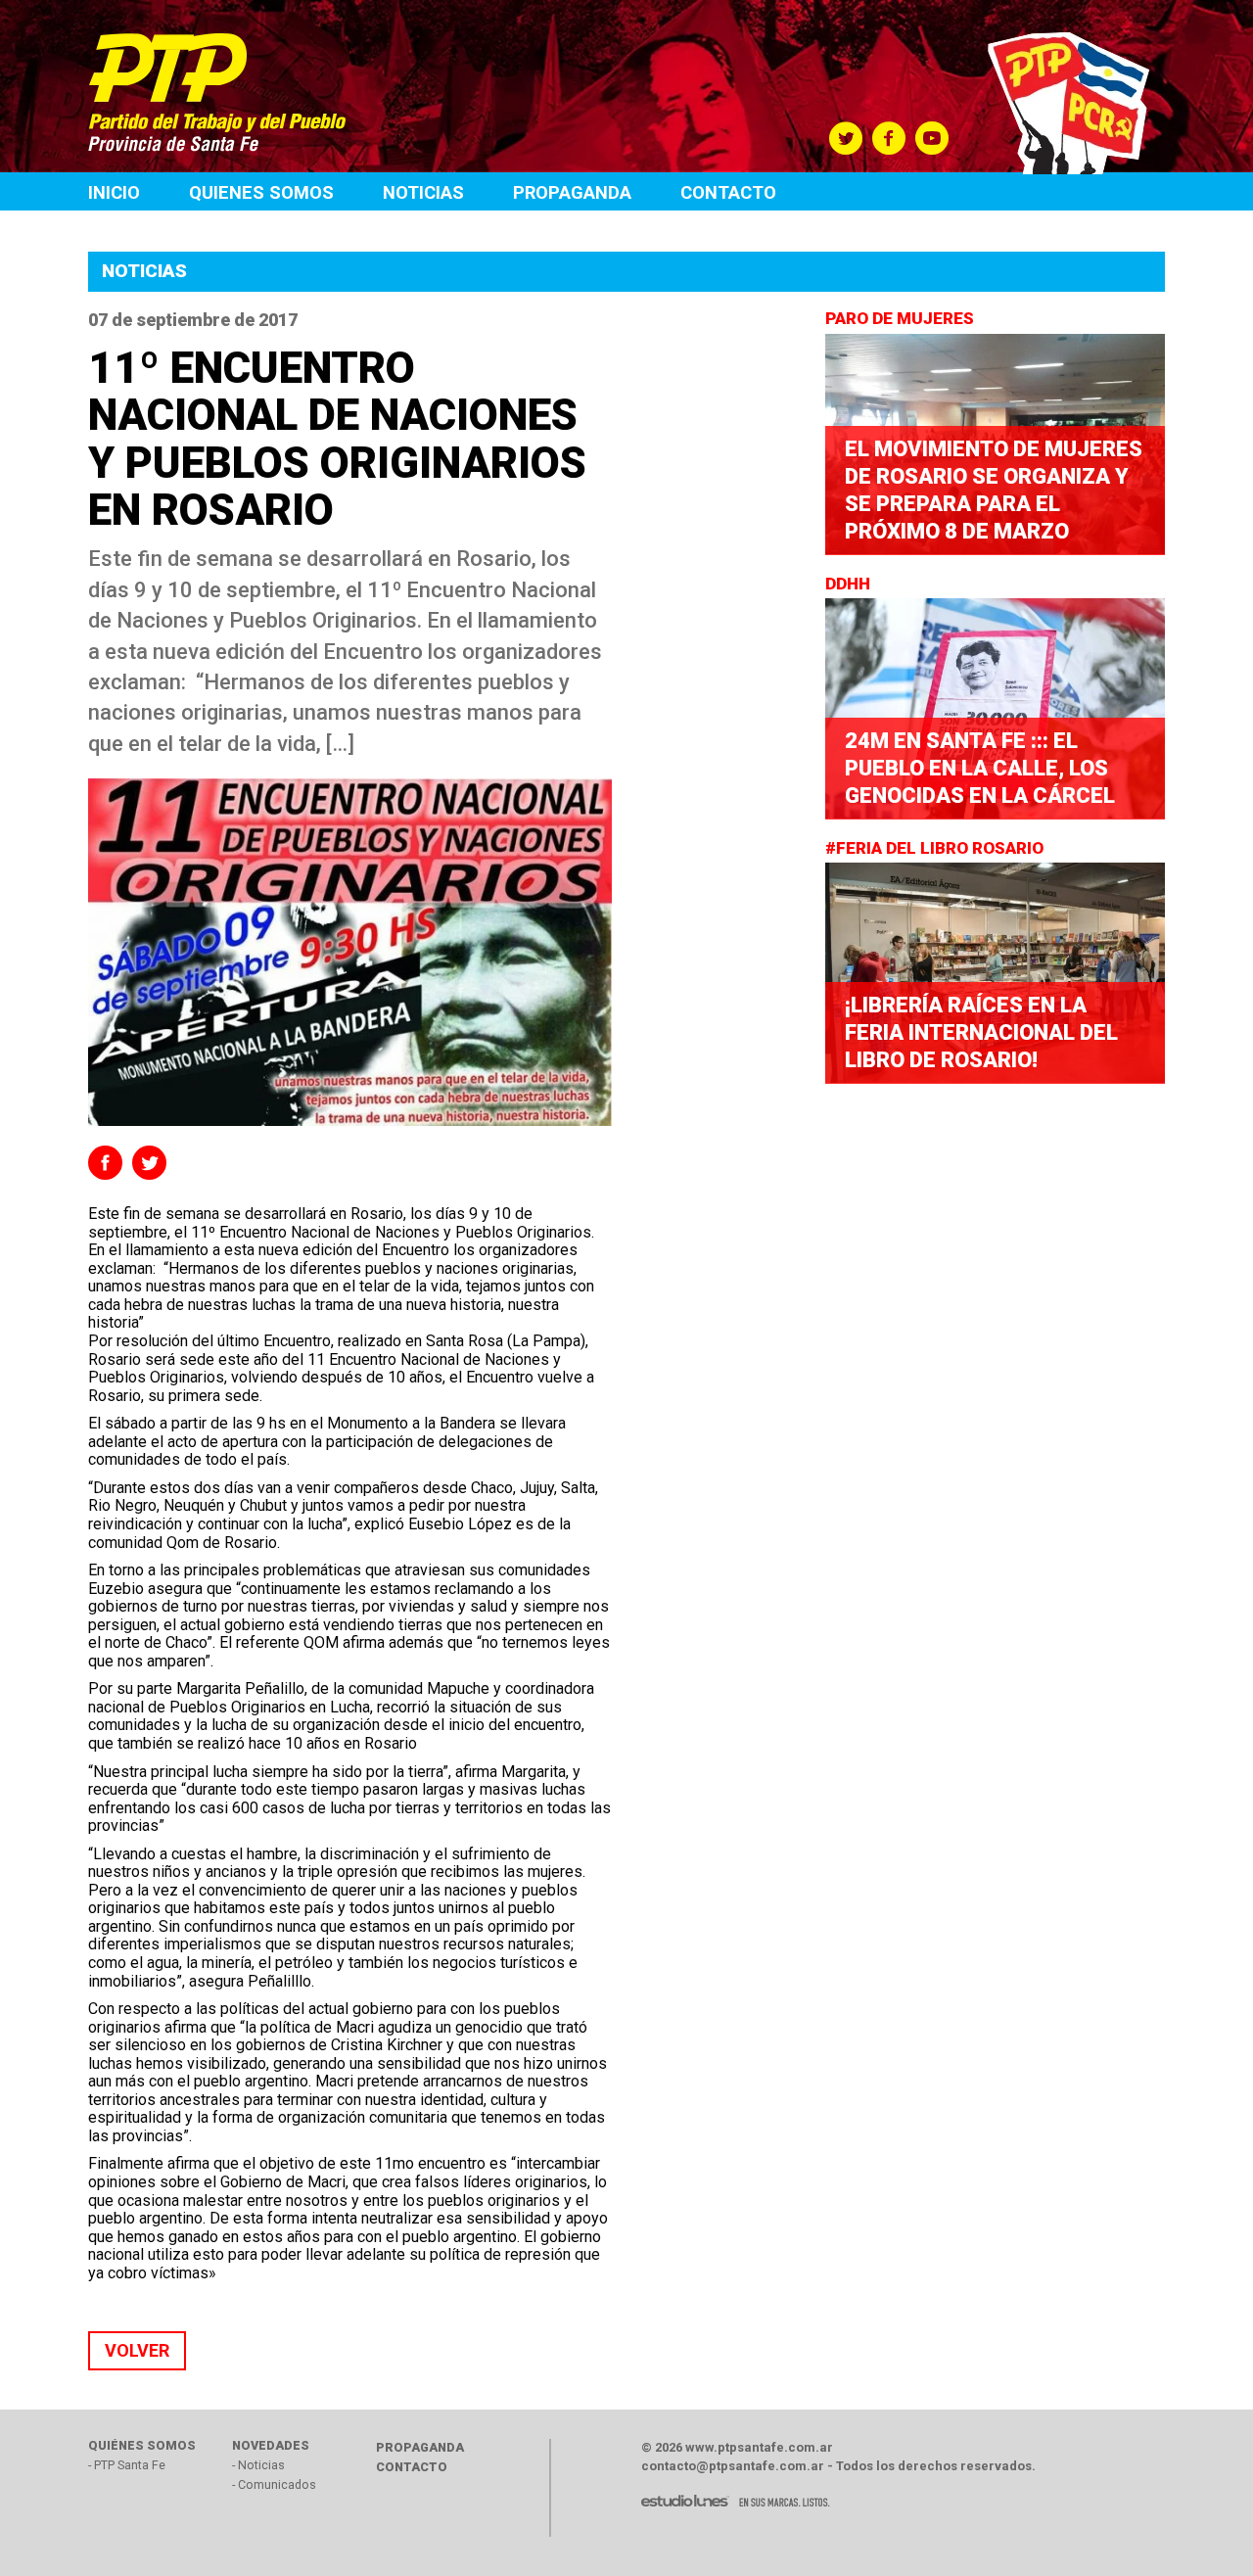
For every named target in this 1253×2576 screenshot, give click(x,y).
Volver (137, 2350)
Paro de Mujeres (902, 318)
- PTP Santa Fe (127, 2465)
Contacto (728, 192)
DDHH (850, 584)
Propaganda (572, 192)
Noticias (423, 192)
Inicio (114, 192)
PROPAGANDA (420, 2447)
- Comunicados (274, 2484)
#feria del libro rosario (936, 848)
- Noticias (258, 2465)
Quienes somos (261, 192)
